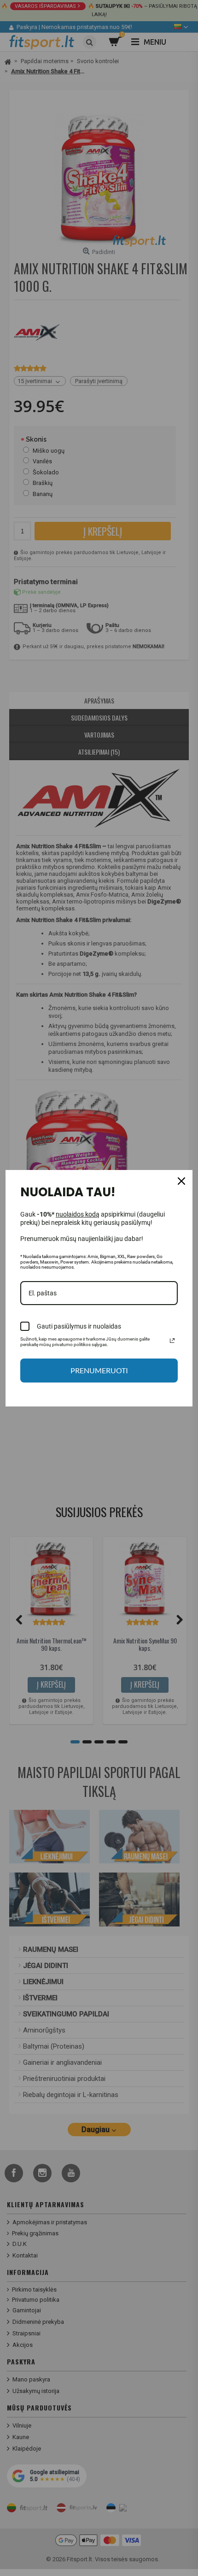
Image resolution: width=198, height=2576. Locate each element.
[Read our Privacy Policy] (172, 1341)
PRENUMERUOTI (99, 1370)
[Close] (181, 1181)
